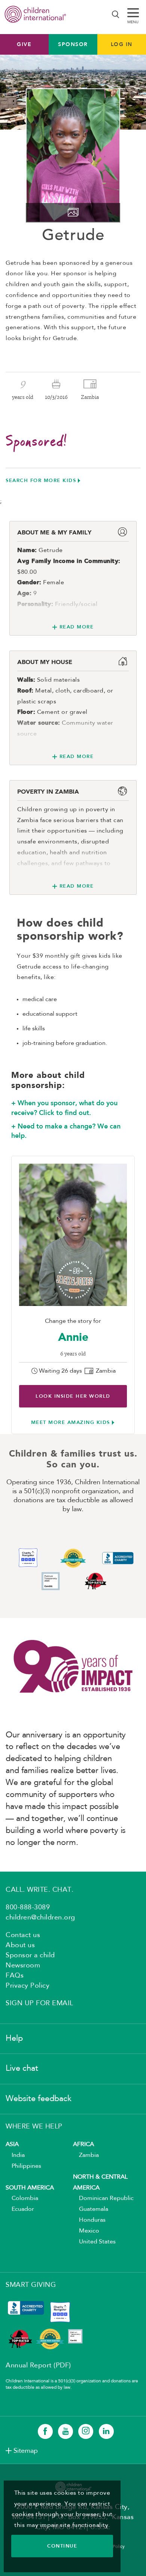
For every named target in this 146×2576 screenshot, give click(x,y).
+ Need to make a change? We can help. (66, 1131)
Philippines (23, 2166)
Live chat (22, 2069)
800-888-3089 (28, 1907)
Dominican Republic (103, 2198)
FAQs (15, 1976)
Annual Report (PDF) (38, 2366)
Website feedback (39, 2099)
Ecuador (20, 2209)
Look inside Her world (73, 1396)
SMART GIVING (31, 2285)
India (15, 2155)
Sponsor (73, 44)
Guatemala (91, 2209)
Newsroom (23, 1966)
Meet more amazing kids (71, 1422)
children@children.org (40, 1918)
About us (20, 1945)
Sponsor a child (30, 1955)
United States (94, 2242)
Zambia (86, 2155)
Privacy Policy (28, 1986)
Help (14, 2039)
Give (24, 44)
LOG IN (122, 44)
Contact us (23, 1935)
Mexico (86, 2231)
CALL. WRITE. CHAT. (39, 1890)
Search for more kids (41, 480)
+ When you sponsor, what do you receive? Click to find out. (64, 1108)
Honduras (89, 2220)
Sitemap (26, 2451)
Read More (77, 627)
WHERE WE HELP (34, 2127)
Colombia (22, 2198)
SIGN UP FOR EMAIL (39, 2003)
